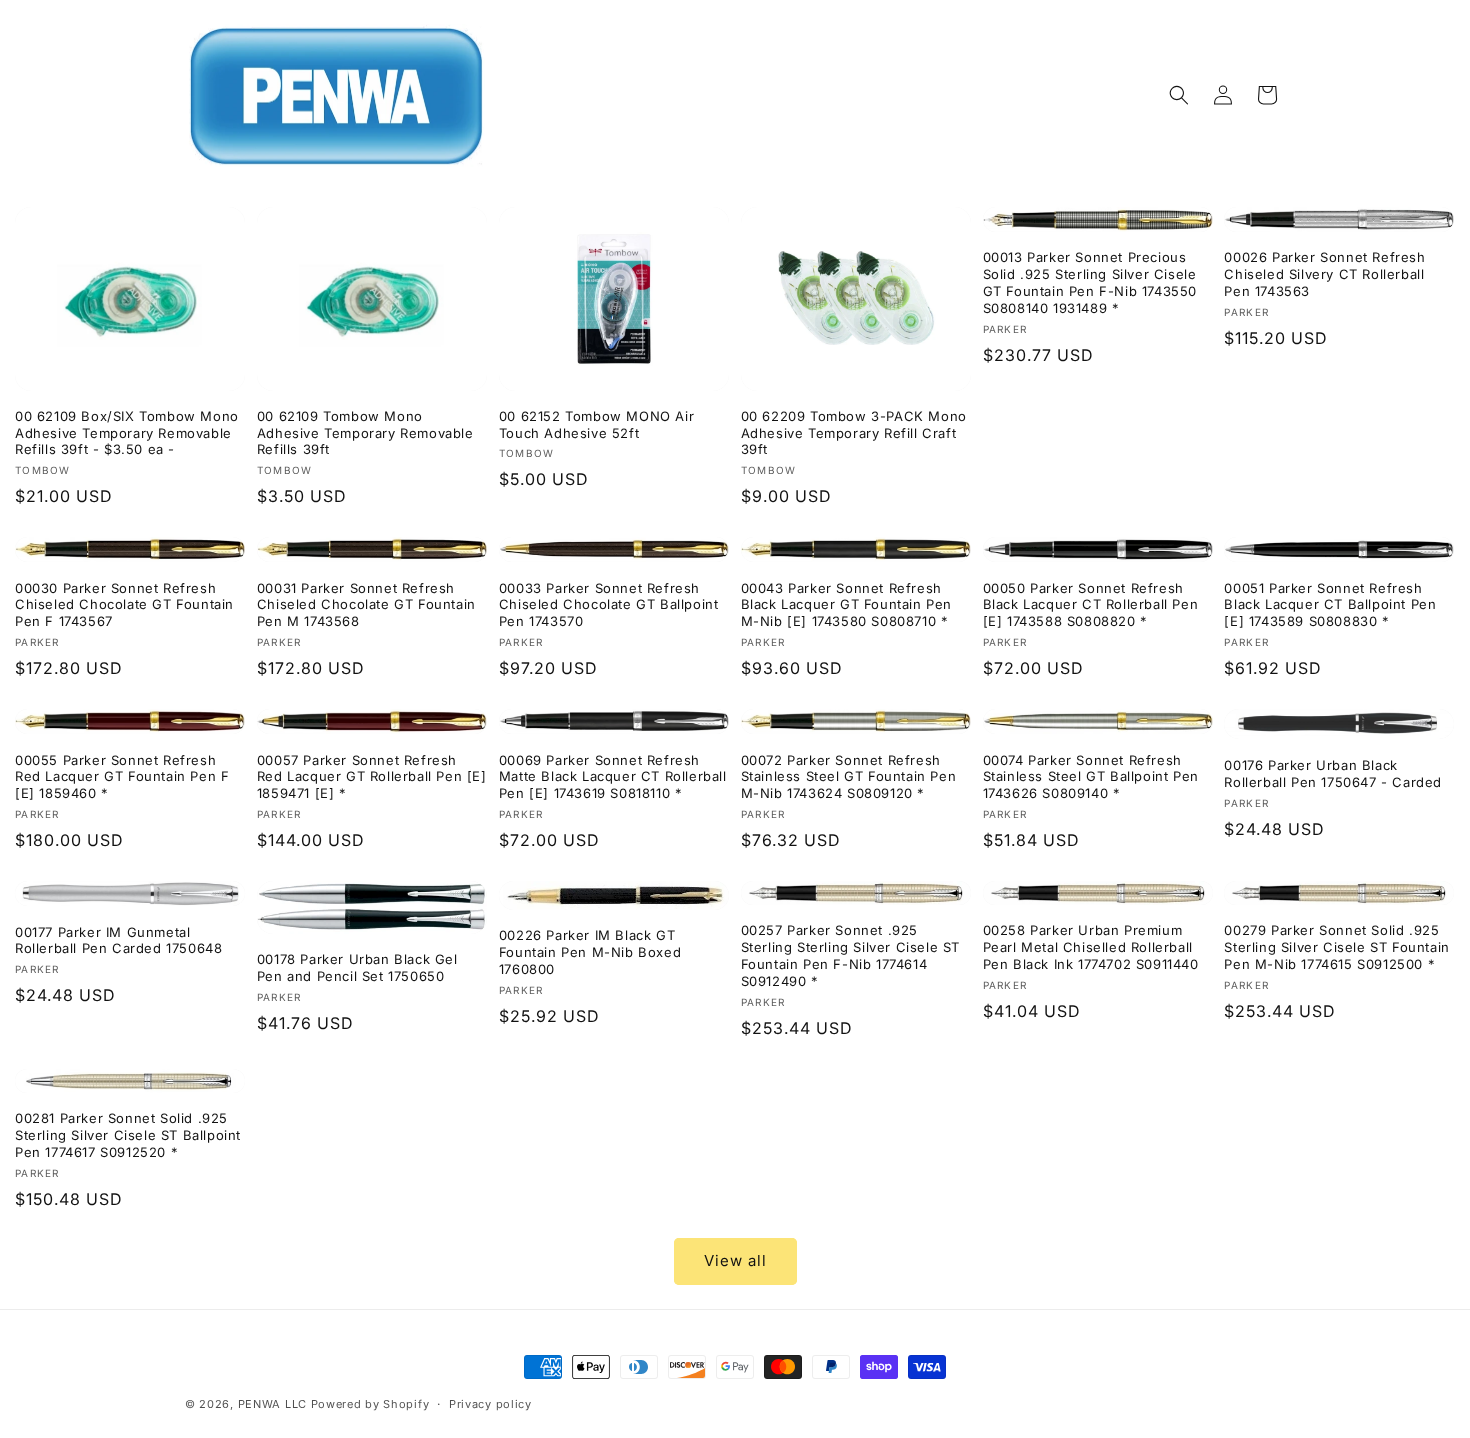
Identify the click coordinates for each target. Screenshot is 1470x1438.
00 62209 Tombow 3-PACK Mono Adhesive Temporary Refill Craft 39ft (854, 433)
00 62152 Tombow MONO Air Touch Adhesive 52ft (596, 424)
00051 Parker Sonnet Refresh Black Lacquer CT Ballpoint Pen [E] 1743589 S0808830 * (1330, 605)
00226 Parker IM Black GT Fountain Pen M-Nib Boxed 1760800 (590, 952)
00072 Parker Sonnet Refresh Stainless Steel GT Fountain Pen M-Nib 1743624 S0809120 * (849, 777)
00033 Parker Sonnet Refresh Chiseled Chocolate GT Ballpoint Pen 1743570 (609, 605)
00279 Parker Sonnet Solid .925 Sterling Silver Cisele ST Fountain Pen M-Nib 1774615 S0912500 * (1336, 947)
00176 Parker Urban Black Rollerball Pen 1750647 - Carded (1333, 773)
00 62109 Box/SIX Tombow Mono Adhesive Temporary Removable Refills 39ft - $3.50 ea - (127, 433)
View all (735, 1260)
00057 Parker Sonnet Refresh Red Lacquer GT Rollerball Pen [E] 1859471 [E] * (372, 777)
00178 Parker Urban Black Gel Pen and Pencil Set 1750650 (357, 967)
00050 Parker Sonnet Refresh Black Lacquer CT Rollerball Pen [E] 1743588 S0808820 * (1091, 605)
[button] (1179, 95)
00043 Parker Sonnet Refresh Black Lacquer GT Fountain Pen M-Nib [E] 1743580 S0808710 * (846, 605)
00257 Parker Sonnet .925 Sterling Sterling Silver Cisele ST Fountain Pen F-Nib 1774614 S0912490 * (850, 955)
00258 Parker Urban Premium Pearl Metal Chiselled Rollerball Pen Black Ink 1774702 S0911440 (1091, 947)
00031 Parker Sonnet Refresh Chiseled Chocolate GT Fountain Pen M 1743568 (366, 605)
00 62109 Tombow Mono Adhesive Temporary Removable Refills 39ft (365, 433)
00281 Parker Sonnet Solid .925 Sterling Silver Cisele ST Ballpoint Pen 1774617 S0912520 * (128, 1135)
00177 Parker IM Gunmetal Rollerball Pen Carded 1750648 (118, 940)
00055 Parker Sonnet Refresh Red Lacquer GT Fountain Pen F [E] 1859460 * (122, 777)
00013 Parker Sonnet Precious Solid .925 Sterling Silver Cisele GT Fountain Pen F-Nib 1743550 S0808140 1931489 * (1090, 282)
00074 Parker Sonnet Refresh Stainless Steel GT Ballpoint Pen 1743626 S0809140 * (1091, 777)
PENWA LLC (272, 1404)
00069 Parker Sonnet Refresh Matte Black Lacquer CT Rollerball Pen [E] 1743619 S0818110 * (613, 777)
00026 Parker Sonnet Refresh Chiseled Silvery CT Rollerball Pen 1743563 (1324, 274)
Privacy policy (490, 1404)
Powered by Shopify (370, 1404)
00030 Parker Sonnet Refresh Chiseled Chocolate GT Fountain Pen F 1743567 (124, 605)
